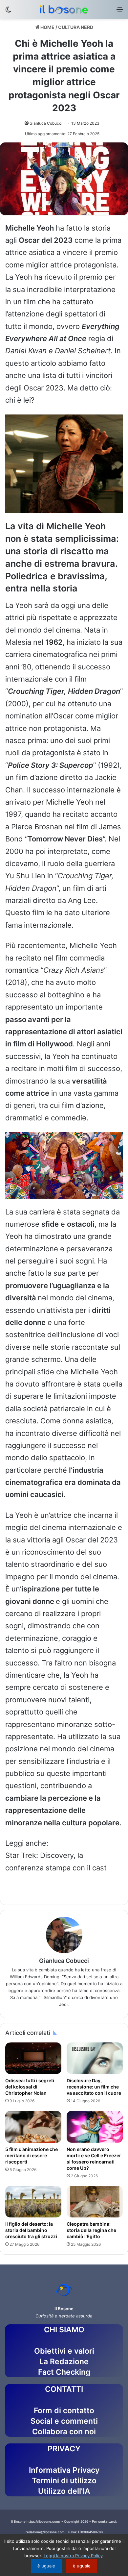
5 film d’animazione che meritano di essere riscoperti (32, 2155)
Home (47, 27)
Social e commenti (64, 2421)
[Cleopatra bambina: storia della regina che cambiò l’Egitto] (95, 2202)
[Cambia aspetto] (8, 12)
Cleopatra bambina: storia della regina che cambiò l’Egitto (91, 2230)
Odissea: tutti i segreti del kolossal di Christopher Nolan (30, 2087)
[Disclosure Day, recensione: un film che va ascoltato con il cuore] (95, 2058)
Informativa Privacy (64, 2470)
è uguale (46, 2566)
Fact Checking (64, 2372)
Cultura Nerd (76, 27)
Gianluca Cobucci (46, 123)
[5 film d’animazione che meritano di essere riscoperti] (33, 2127)
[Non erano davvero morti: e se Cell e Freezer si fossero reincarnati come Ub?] (95, 2127)
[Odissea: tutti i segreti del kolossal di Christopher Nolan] (33, 2058)
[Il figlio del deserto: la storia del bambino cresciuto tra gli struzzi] (33, 2202)
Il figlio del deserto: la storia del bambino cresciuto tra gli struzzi (32, 2230)
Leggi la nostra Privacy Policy (73, 2556)
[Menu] (120, 12)
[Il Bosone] (64, 9)
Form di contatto (64, 2411)
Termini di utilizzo (64, 2481)
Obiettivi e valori (64, 2351)
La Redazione (64, 2362)
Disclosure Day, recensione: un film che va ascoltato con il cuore (94, 2087)
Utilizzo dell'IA (64, 2491)
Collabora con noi (64, 2432)
